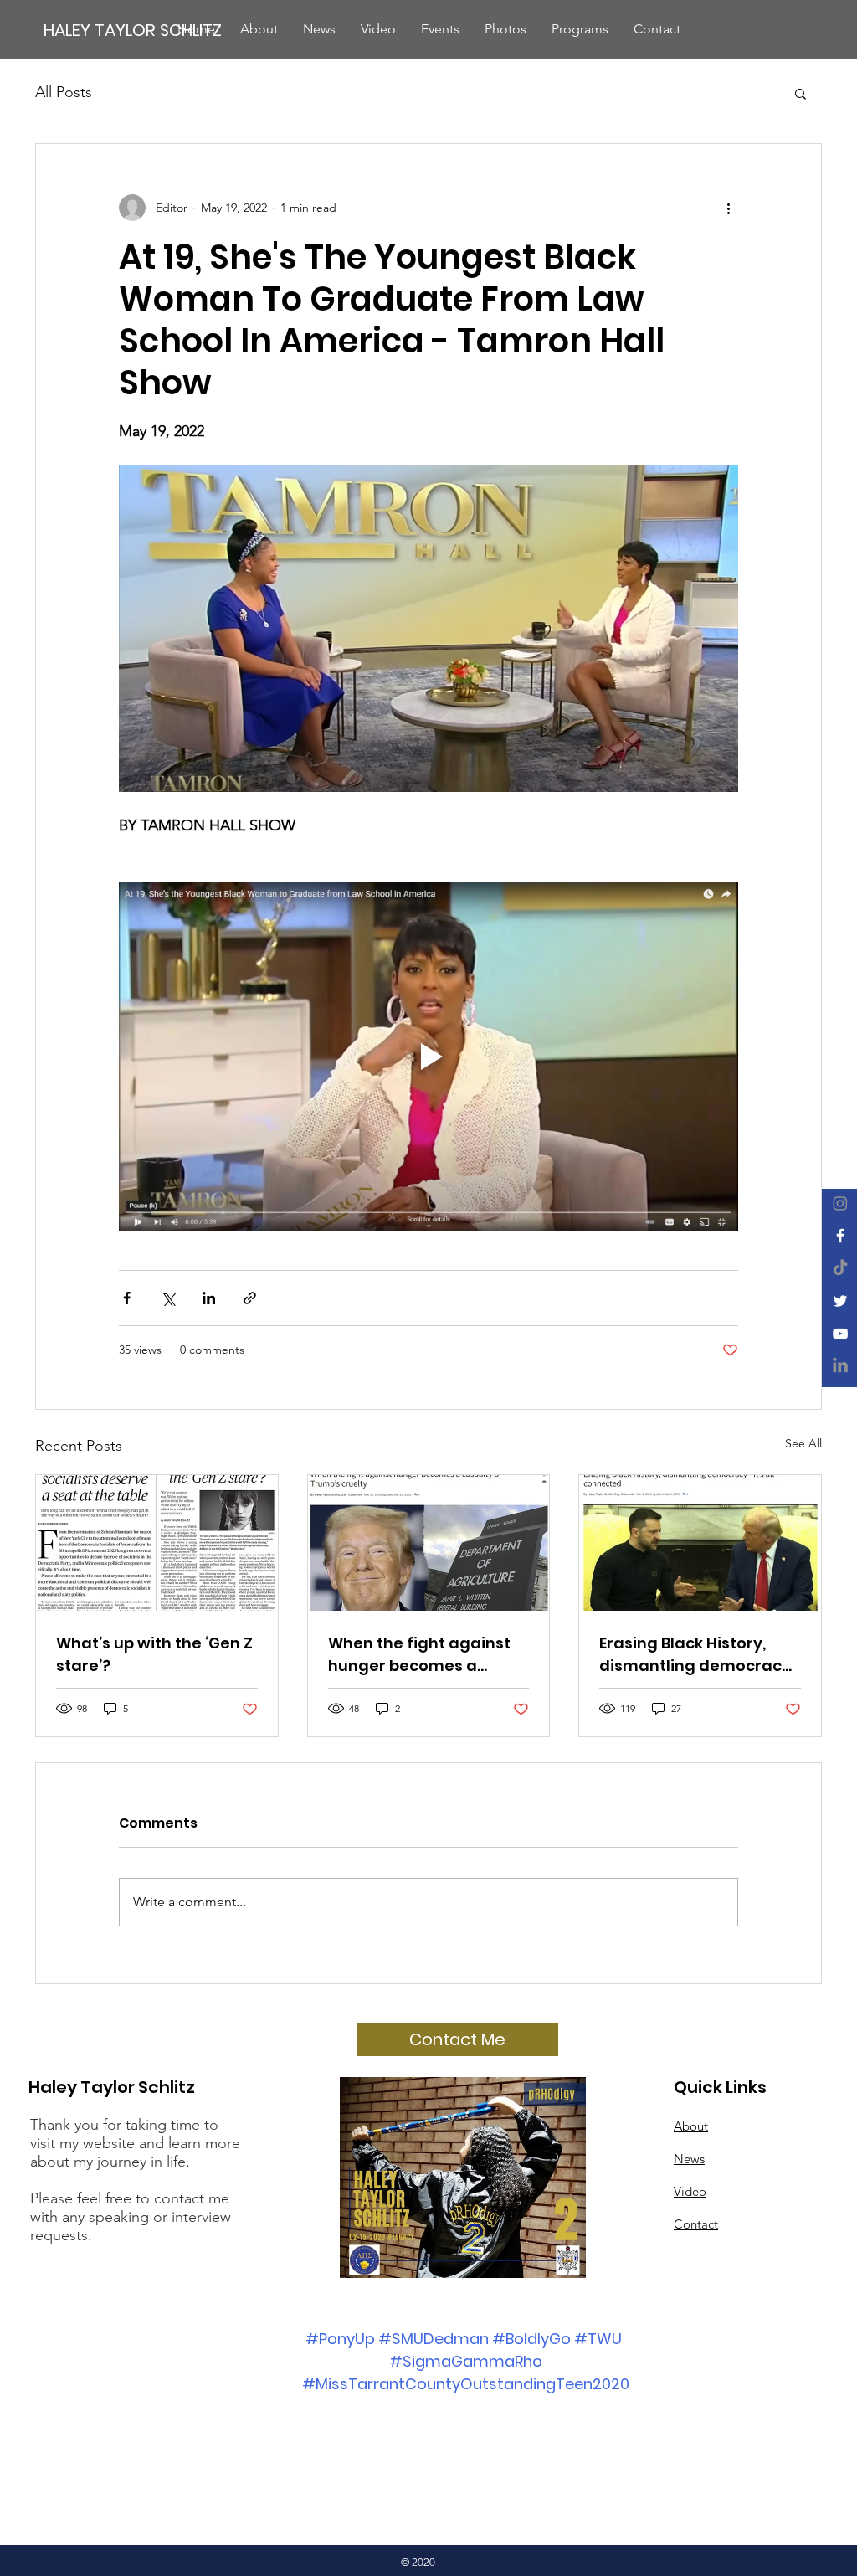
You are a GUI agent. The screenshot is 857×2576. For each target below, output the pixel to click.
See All (803, 1443)
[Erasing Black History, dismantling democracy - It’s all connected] (700, 1543)
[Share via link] (250, 1298)
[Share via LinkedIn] (209, 1298)
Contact (696, 2224)
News (689, 2159)
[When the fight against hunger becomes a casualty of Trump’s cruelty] (429, 1543)
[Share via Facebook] (127, 1298)
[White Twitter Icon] (840, 1301)
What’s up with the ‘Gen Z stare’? (154, 1654)
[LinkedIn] (840, 1366)
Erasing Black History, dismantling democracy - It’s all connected (695, 1655)
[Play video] (428, 1057)
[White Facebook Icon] (840, 1236)
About (691, 2126)
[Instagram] (840, 1203)
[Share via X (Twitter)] (168, 1298)
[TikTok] (840, 1268)
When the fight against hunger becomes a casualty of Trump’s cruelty (419, 1655)
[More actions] (728, 208)
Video (690, 2191)
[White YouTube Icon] (840, 1334)
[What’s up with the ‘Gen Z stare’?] (157, 1543)
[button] (801, 93)
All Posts (64, 92)
